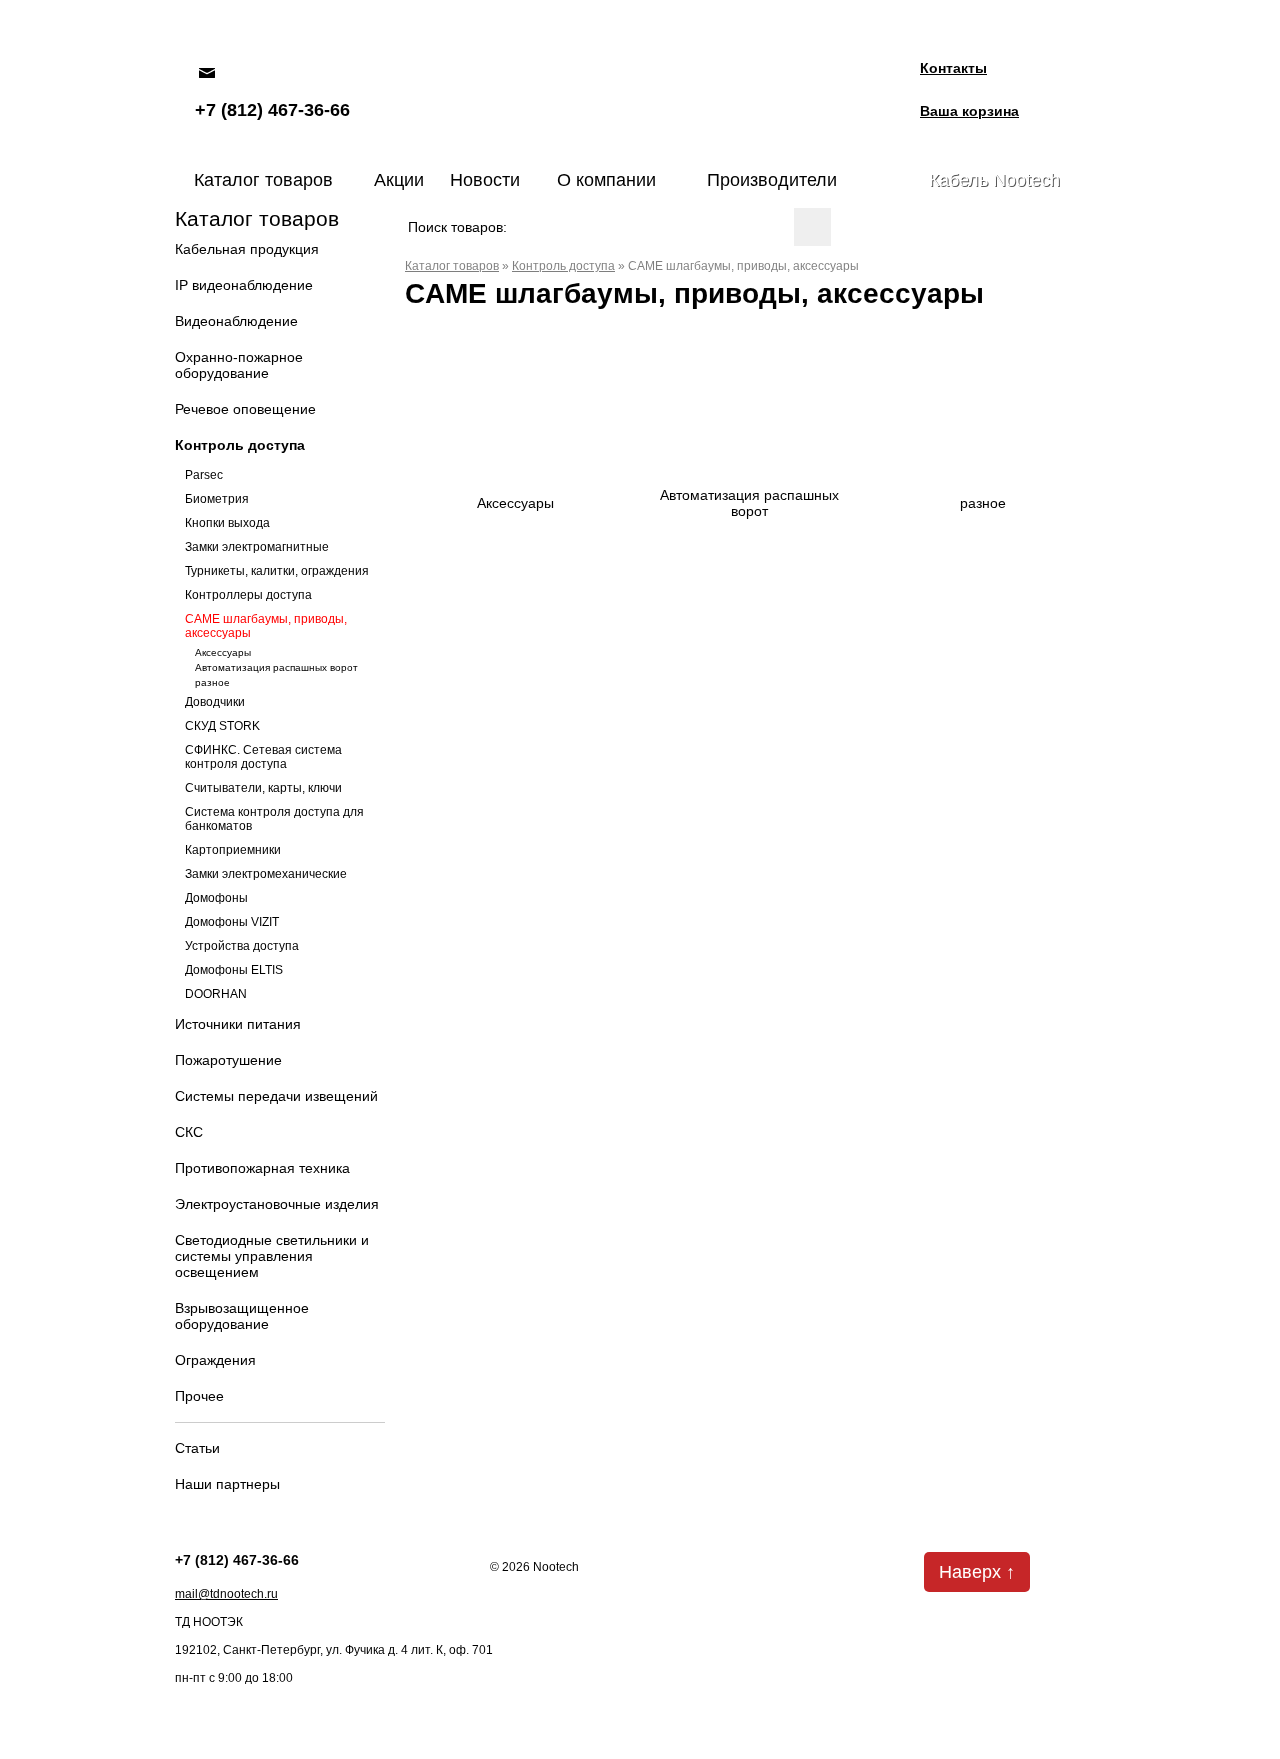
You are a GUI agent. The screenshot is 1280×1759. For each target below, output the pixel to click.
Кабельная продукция (247, 249)
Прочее (199, 1396)
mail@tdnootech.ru (226, 1594)
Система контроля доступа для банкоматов (274, 819)
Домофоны (216, 898)
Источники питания (238, 1024)
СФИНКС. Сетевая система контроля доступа (263, 757)
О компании (606, 180)
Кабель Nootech (994, 180)
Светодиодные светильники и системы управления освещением (272, 1256)
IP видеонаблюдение (244, 285)
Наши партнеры (227, 1484)
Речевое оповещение (245, 409)
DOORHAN (216, 994)
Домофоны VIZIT (232, 922)
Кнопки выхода (227, 523)
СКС (189, 1132)
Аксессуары (223, 652)
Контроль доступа (240, 445)
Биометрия (217, 499)
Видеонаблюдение (236, 321)
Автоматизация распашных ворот (276, 667)
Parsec (204, 475)
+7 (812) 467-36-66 (272, 110)
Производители (772, 180)
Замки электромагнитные (257, 547)
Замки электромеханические (266, 874)
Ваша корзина (969, 111)
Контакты (953, 68)
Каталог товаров (263, 180)
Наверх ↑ (977, 1572)
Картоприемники (233, 850)
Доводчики (215, 702)
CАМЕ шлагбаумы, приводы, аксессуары (266, 626)
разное (212, 682)
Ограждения (215, 1360)
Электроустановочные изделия (277, 1204)
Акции (399, 180)
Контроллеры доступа (248, 595)
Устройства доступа (242, 946)
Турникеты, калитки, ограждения (277, 571)
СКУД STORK (222, 726)
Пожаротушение (228, 1060)
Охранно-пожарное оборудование (239, 365)
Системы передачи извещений (276, 1096)
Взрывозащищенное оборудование (242, 1316)
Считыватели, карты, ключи (263, 788)
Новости (485, 180)
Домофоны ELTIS (234, 970)
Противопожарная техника (262, 1168)
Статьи (197, 1448)
